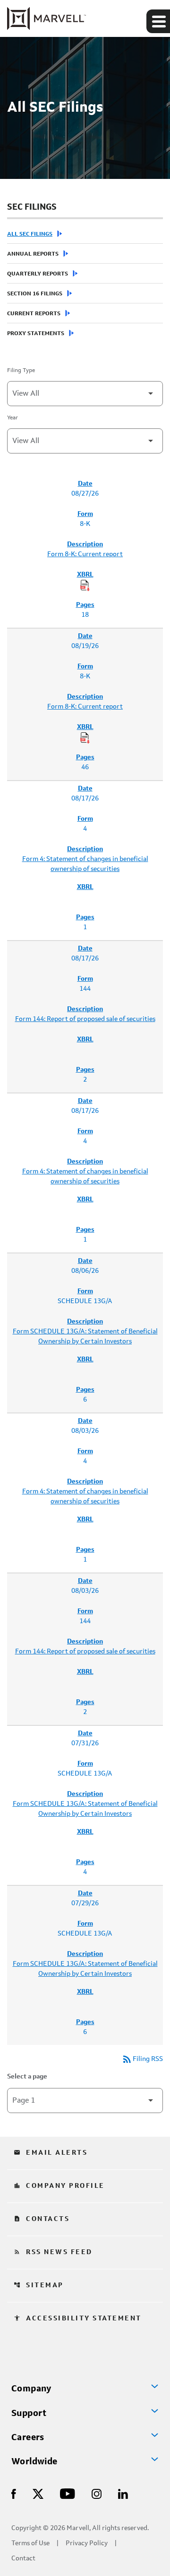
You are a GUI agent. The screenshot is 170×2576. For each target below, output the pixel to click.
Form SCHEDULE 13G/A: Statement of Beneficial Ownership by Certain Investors (85, 1337)
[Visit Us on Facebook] (14, 2493)
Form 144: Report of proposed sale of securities (85, 1019)
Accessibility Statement (78, 2318)
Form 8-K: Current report (85, 554)
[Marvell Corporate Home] (47, 18)
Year (13, 418)
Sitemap (39, 2285)
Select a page (27, 2077)
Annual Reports (33, 254)
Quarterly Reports (38, 274)
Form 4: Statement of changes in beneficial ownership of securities (85, 864)
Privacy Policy (87, 2544)
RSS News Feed (53, 2252)
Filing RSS (142, 2059)
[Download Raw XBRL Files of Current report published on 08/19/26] (85, 738)
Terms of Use (30, 2544)
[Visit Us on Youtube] (68, 2493)
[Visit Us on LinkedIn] (123, 2493)
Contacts (42, 2219)
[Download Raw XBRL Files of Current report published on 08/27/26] (85, 586)
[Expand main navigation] (158, 21)
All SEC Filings (30, 234)
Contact (23, 2559)
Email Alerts (51, 2153)
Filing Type (21, 371)
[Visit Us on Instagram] (97, 2493)
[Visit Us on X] (38, 2493)
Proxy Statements (36, 334)
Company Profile (59, 2186)
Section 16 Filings (35, 294)
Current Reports (34, 314)
